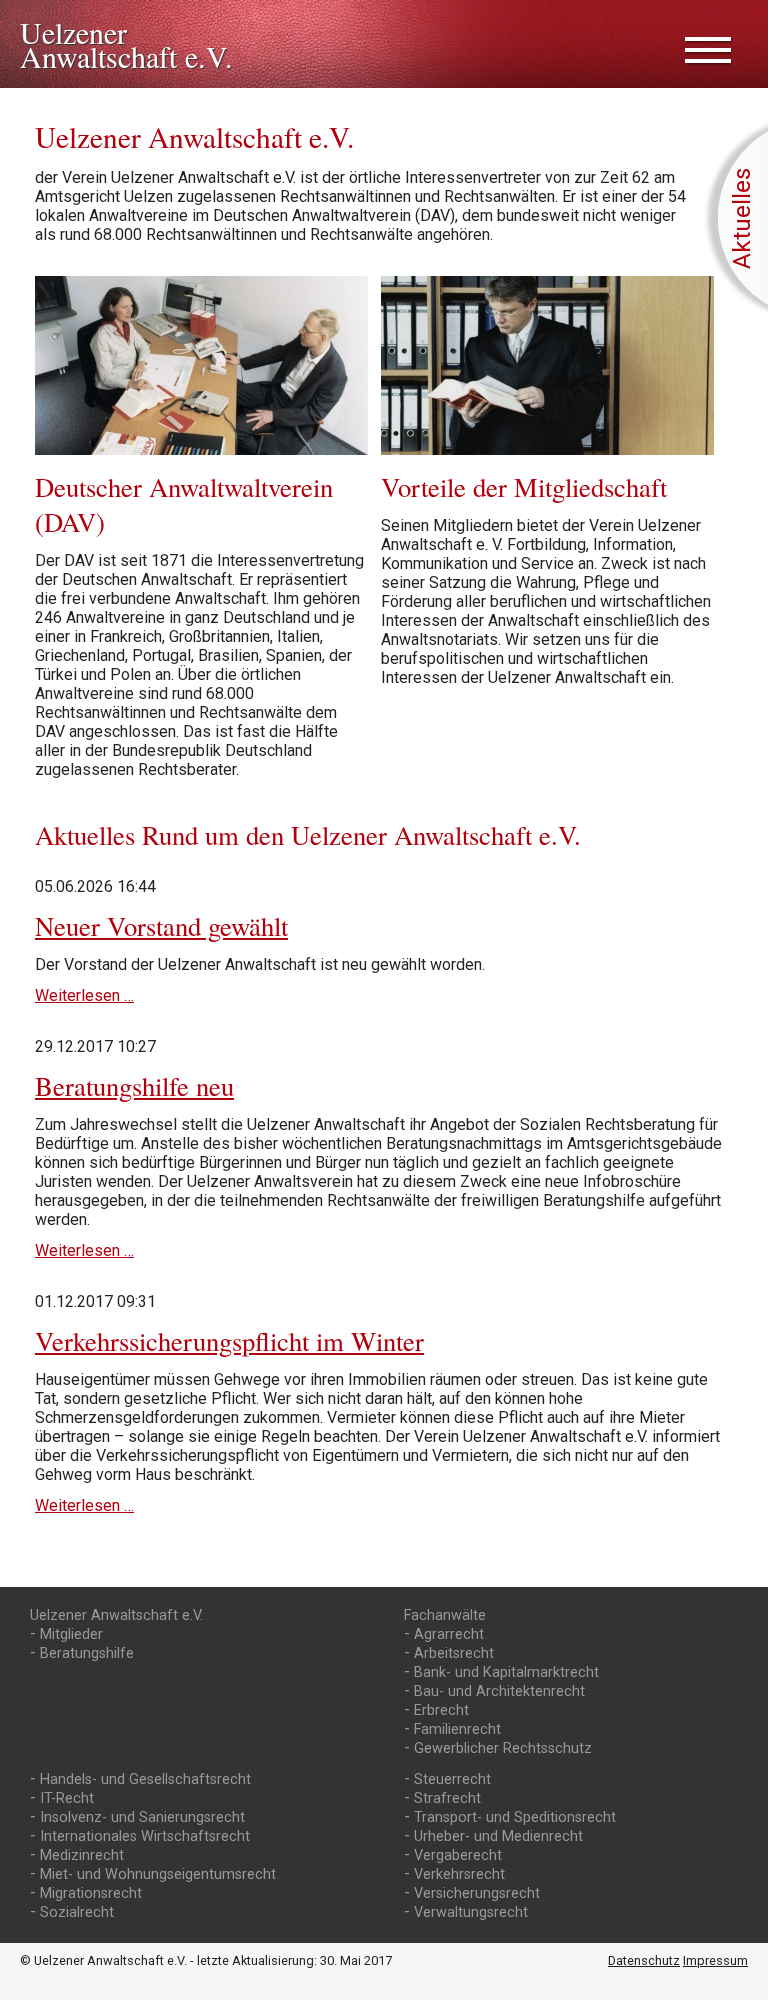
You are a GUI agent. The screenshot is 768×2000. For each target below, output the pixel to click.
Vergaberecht (458, 1855)
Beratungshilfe (87, 1653)
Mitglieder (71, 1634)
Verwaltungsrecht (471, 1912)
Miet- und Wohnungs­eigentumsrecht (158, 1874)
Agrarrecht (449, 1634)
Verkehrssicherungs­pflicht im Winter (229, 1340)
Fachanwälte (445, 1615)
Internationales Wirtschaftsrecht (145, 1836)
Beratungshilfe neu (134, 1085)
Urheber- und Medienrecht (498, 1836)
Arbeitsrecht (454, 1653)
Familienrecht (457, 1729)
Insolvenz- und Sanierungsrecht (142, 1817)
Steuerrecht (452, 1779)
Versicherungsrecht (477, 1893)
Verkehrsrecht (459, 1874)
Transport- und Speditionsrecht (515, 1817)
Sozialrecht (77, 1912)
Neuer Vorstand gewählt (161, 925)
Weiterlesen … (84, 995)
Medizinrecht (82, 1855)
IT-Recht (67, 1798)
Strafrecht (447, 1798)
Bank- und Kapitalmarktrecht (506, 1672)
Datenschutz (644, 1960)
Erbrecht (441, 1710)
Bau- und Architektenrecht (499, 1691)
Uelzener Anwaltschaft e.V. (116, 1615)
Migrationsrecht (91, 1893)
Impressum (715, 1960)
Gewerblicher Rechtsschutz (503, 1748)
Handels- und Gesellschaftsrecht (145, 1779)
